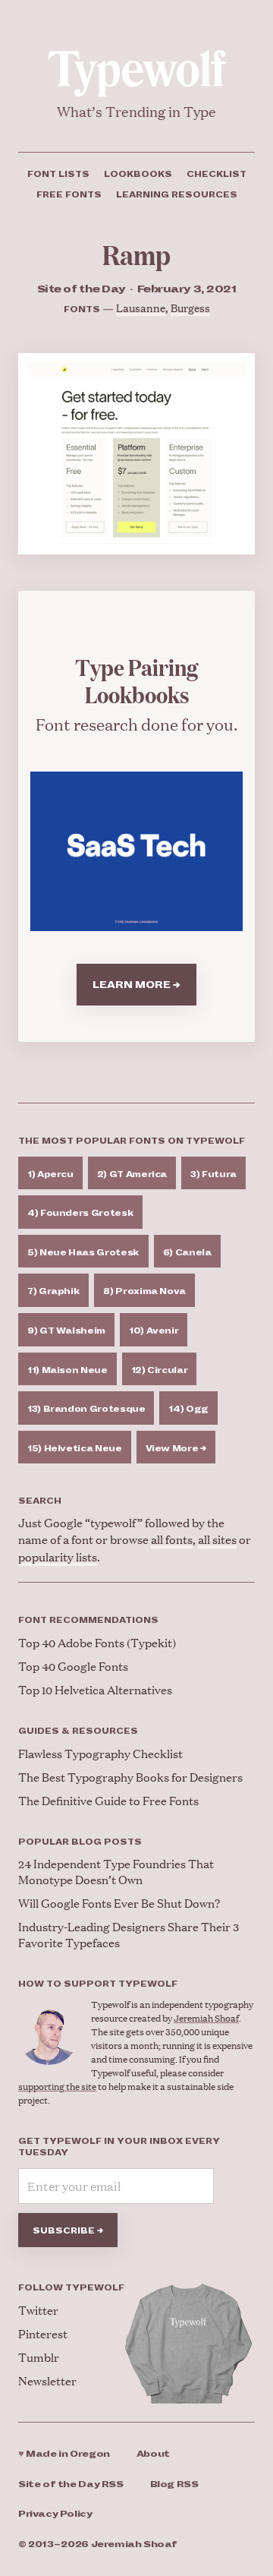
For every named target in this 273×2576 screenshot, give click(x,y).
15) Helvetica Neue (75, 1448)
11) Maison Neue (67, 1370)
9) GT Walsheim (66, 1331)
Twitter (38, 2310)
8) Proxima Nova (144, 1291)
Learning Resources (177, 194)
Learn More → (136, 985)
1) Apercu (50, 1174)
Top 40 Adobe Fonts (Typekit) (97, 1642)
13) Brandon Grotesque (86, 1409)
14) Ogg (188, 1409)
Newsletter (47, 2380)
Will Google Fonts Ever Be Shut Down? (119, 1903)
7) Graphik (53, 1291)
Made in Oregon (64, 2454)
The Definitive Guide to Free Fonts (108, 1800)
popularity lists (58, 1556)
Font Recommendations (88, 1620)
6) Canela (187, 1252)
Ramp (136, 254)
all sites (217, 1539)
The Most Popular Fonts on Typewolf (132, 1141)
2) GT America (132, 1174)
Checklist (217, 174)
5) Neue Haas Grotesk (83, 1252)
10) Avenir (154, 1331)
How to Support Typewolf (98, 1984)
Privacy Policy (55, 2514)
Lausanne (141, 307)
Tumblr (39, 2357)
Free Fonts (69, 194)
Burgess (190, 307)
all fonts (172, 1539)
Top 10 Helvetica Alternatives (95, 1689)
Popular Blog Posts (80, 1842)
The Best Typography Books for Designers (130, 1777)
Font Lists (58, 174)
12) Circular (160, 1370)
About (153, 2454)
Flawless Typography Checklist (100, 1753)
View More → (176, 1448)
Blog (174, 2484)
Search (40, 1501)
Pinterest (43, 2333)
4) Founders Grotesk (80, 1213)
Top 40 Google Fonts (73, 1666)
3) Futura (213, 1174)
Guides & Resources (78, 1731)
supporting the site (57, 2087)
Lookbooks (138, 174)
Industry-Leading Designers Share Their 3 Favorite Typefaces (129, 1934)
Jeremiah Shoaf (206, 2018)
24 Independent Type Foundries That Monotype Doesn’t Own (116, 1871)
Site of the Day (71, 2484)
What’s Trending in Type (136, 111)
